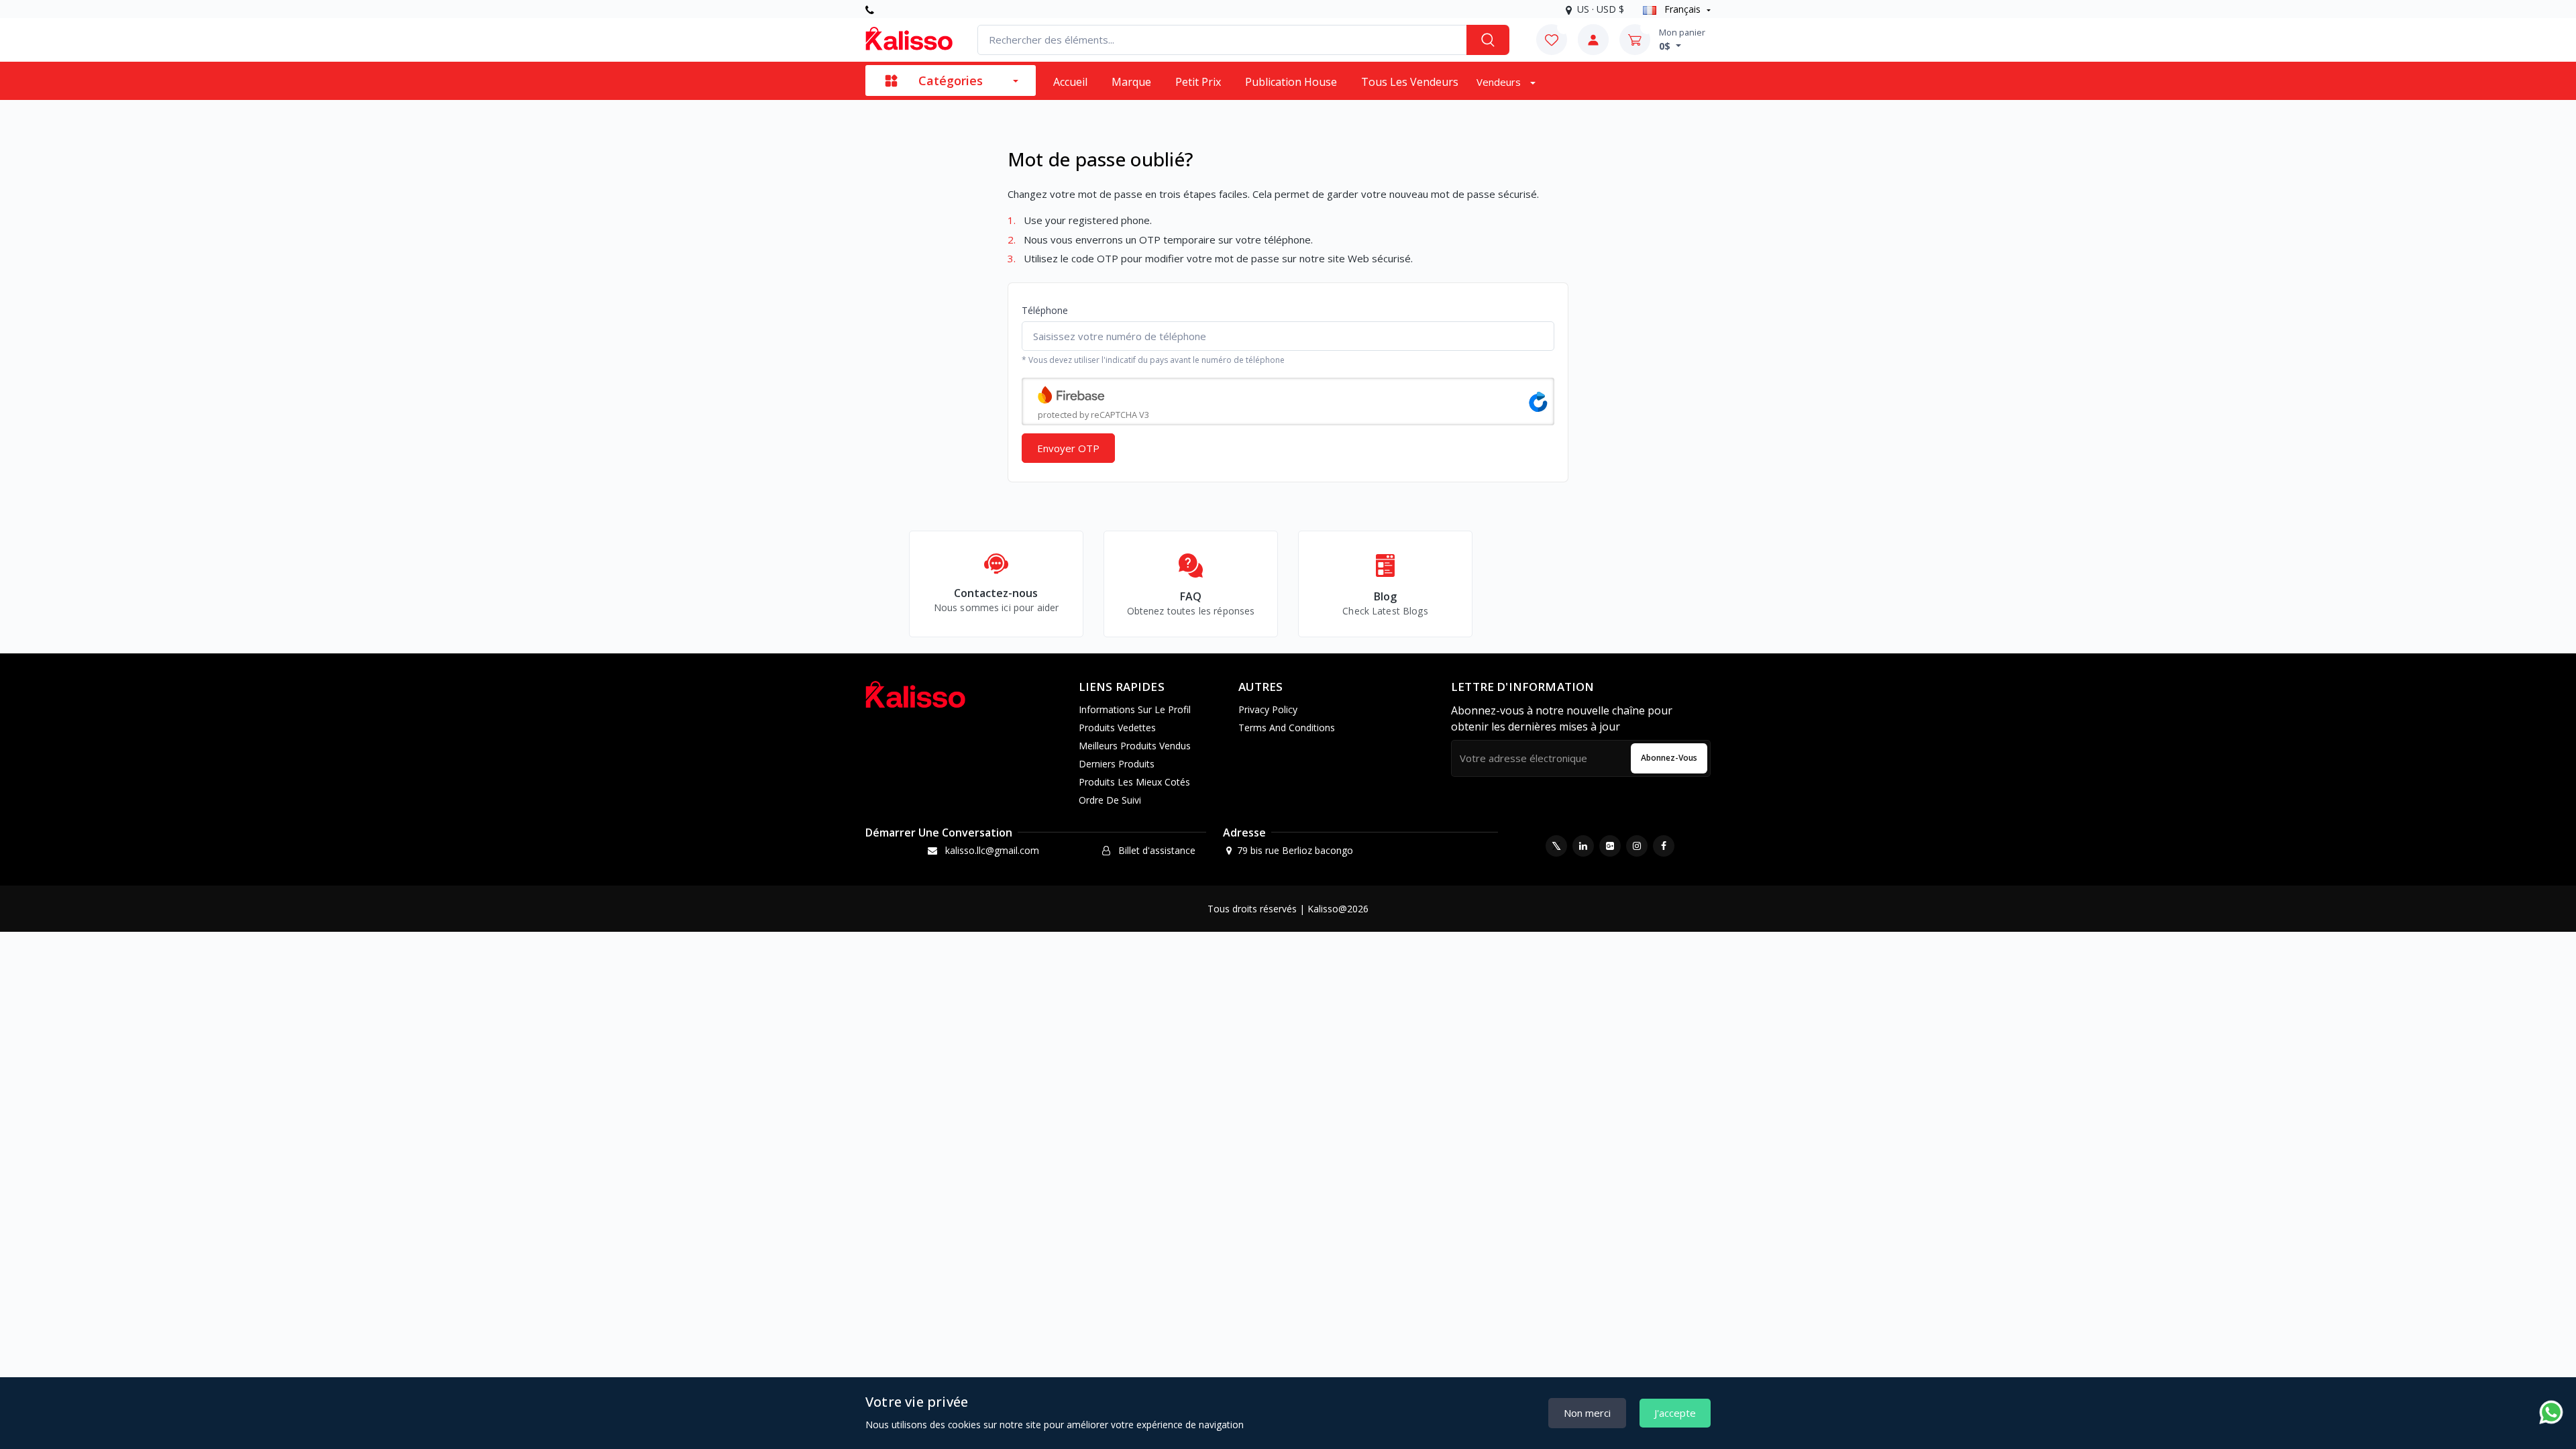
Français (1682, 9)
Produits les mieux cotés (1134, 782)
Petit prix (1198, 82)
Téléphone (1045, 310)
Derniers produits (1117, 764)
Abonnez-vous (1669, 758)
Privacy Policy (1268, 709)
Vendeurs (1500, 82)
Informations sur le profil (1135, 709)
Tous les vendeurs (1410, 82)
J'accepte (1675, 1413)
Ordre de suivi (1110, 800)
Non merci (1587, 1413)
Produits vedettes (1117, 728)
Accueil (1070, 82)
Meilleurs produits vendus (1135, 746)
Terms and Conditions (1287, 728)
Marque (1131, 82)
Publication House (1291, 82)
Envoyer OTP (1068, 448)
